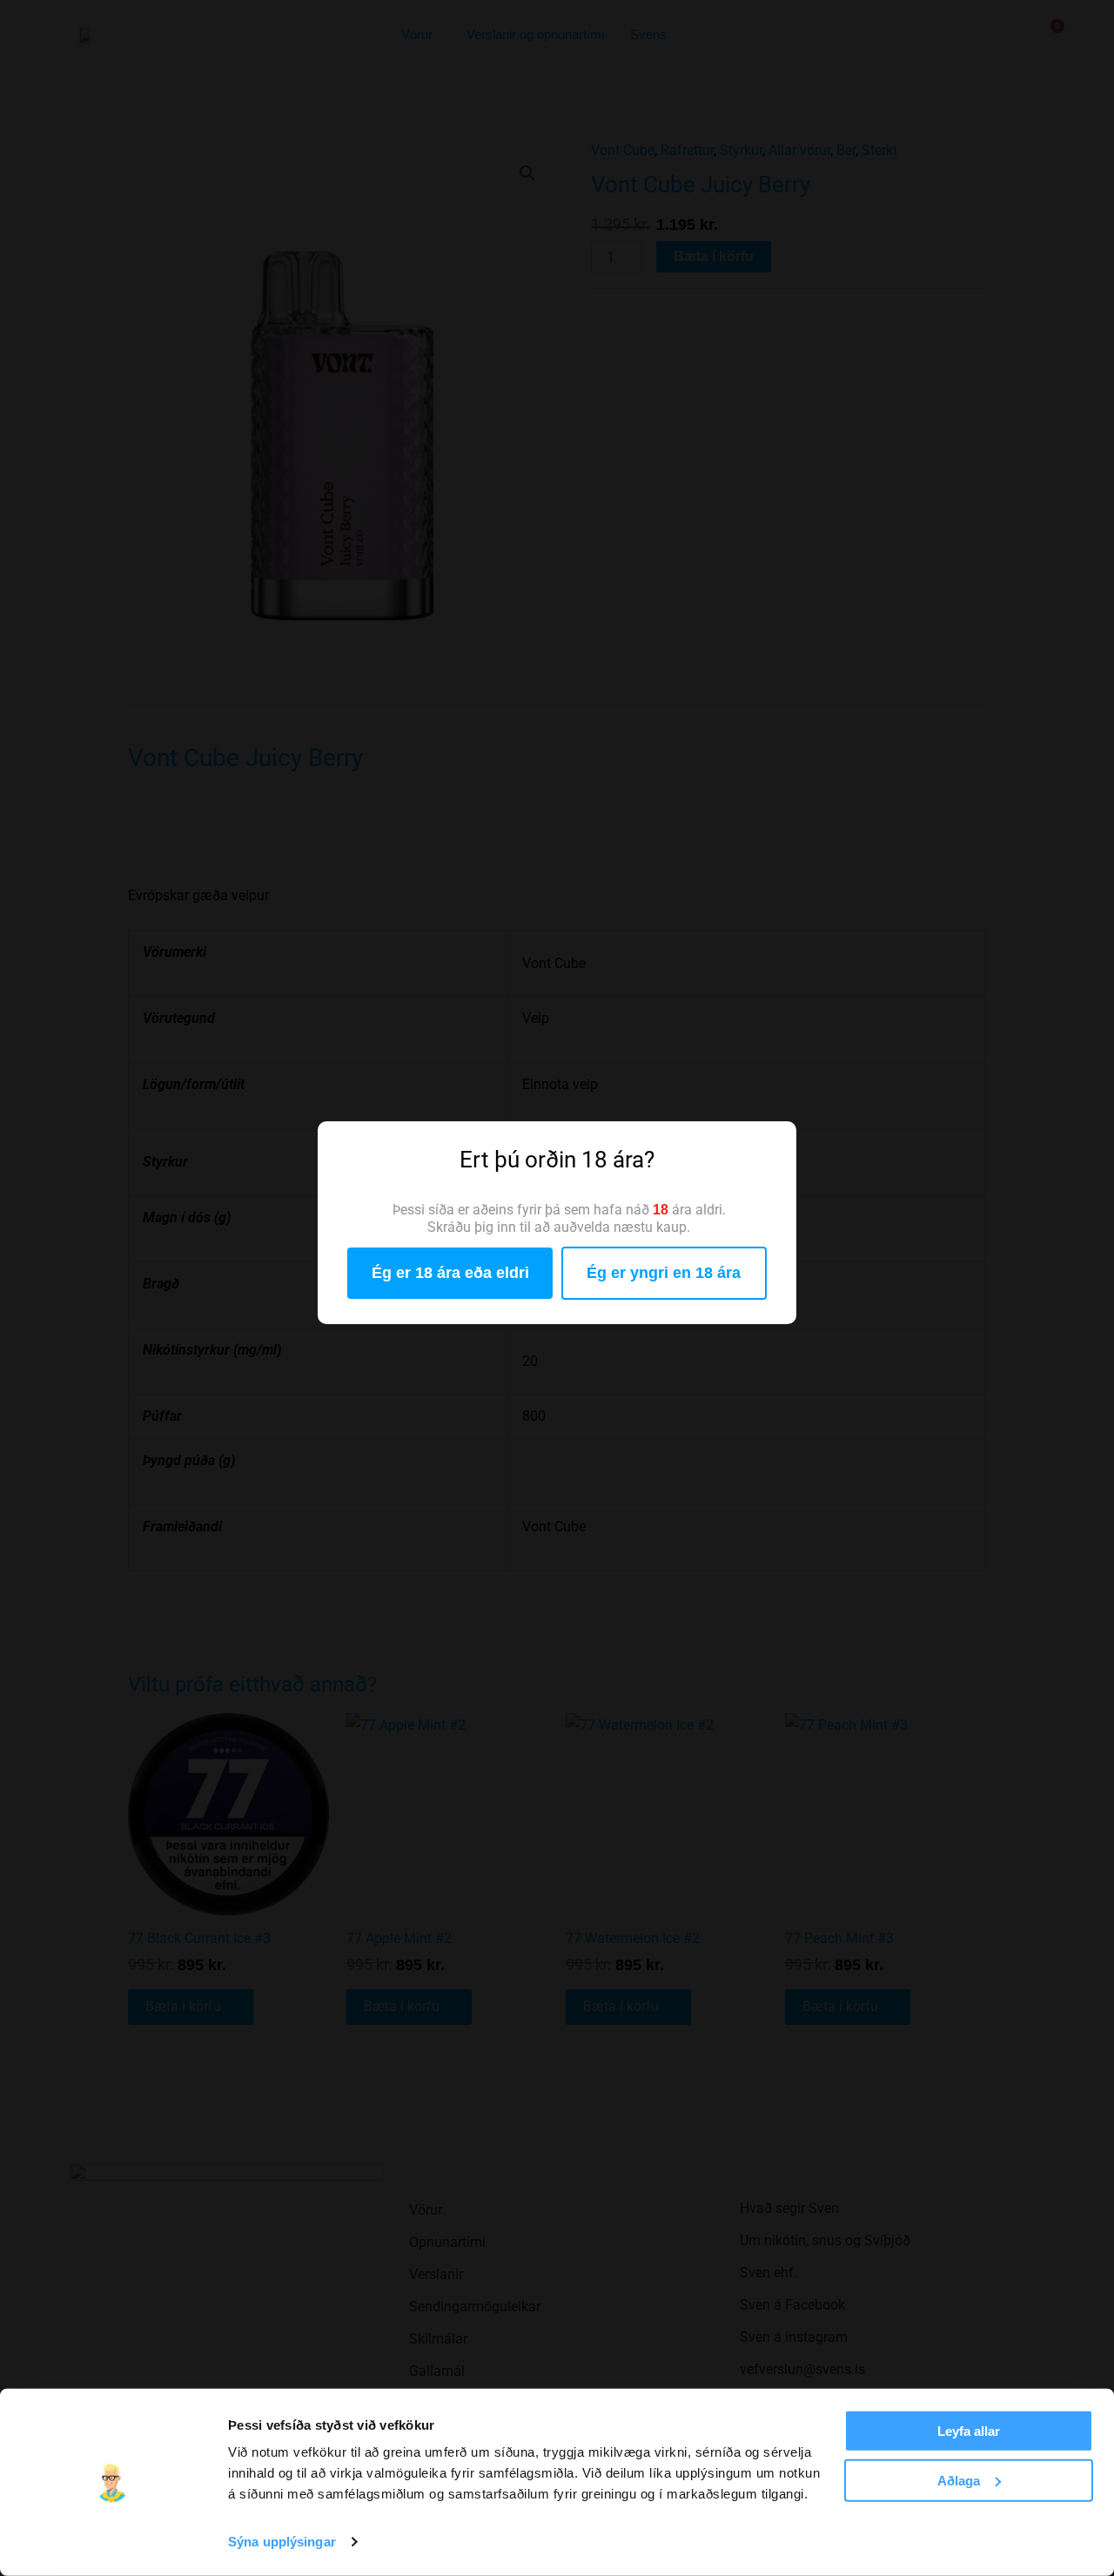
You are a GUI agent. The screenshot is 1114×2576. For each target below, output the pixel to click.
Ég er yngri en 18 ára (664, 1273)
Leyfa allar (969, 2431)
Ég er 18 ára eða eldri (450, 1273)
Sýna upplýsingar (282, 2542)
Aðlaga (959, 2480)
